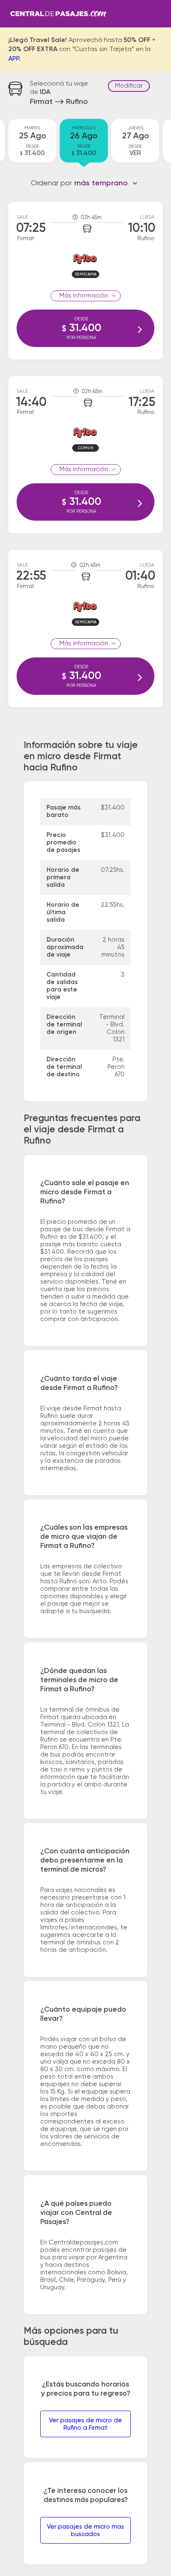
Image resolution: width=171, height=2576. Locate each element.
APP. (15, 59)
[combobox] (106, 183)
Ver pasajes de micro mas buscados (85, 2530)
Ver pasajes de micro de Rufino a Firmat (85, 2424)
